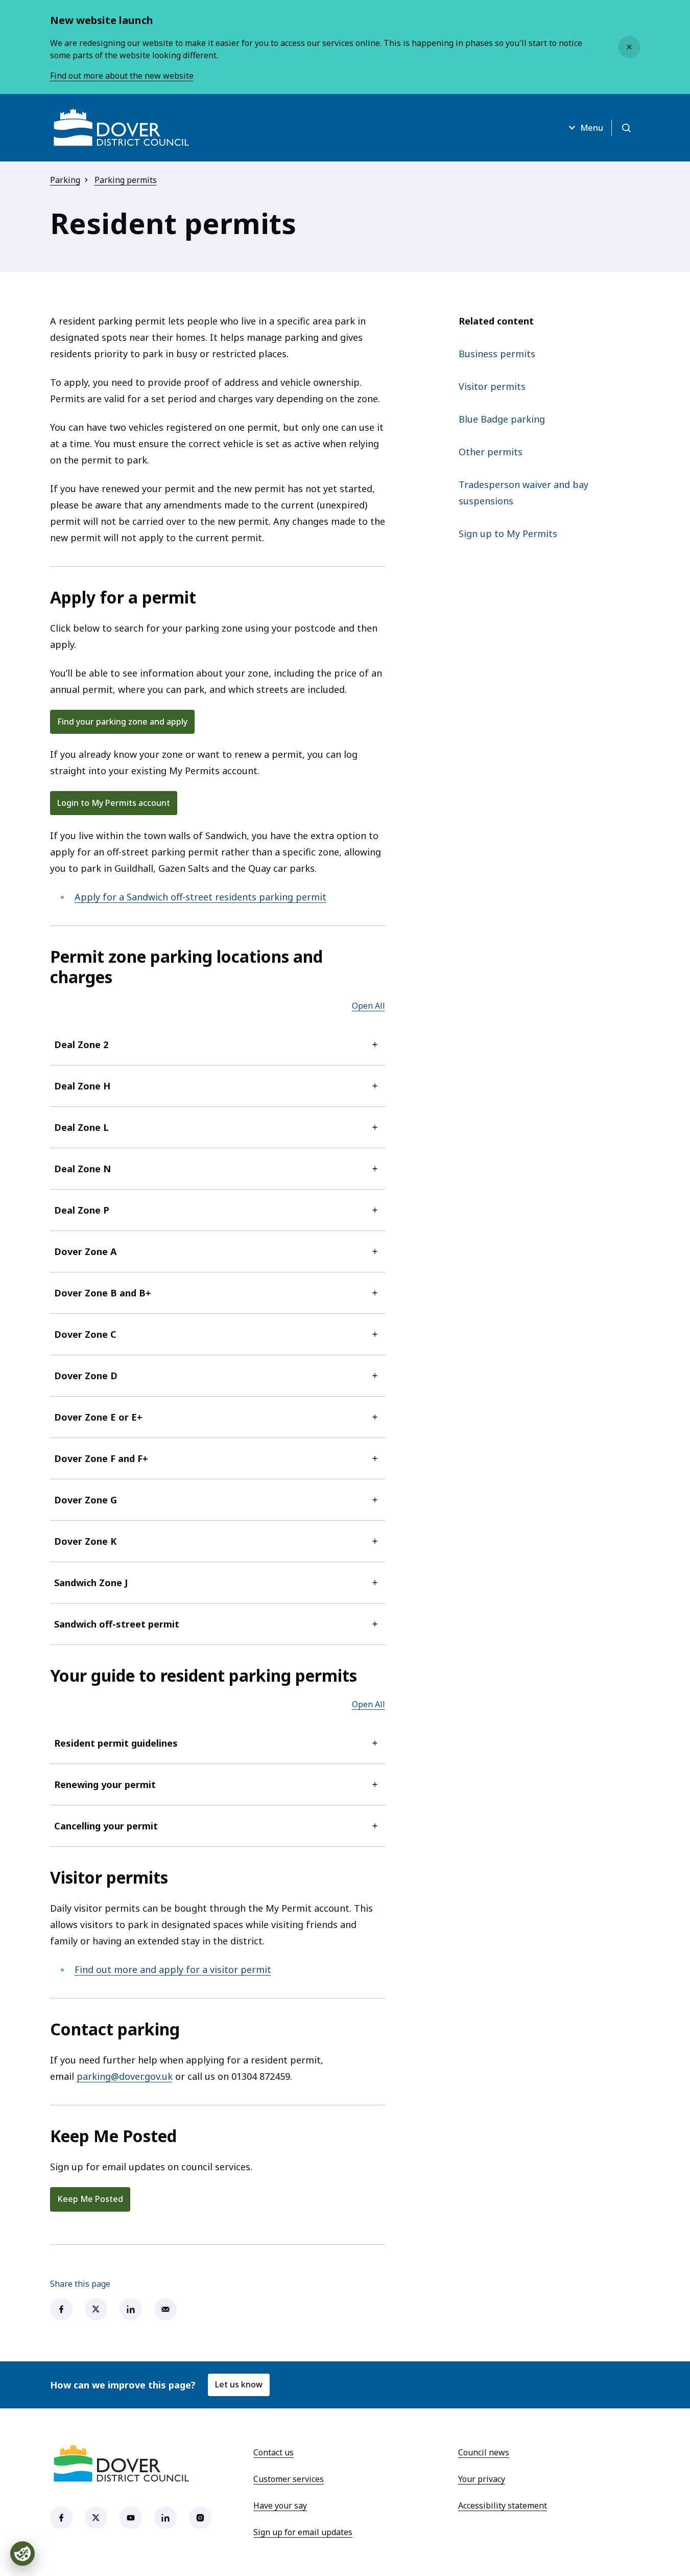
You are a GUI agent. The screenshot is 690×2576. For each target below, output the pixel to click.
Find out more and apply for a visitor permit (173, 1969)
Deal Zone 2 (81, 1045)
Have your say (280, 2505)
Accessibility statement (503, 2505)
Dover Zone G (86, 1500)
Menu (592, 128)
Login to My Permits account (114, 803)
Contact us (273, 2452)
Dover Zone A (85, 1251)
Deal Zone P (82, 1210)
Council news (484, 2452)
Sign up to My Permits (508, 533)
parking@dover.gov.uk (125, 2076)
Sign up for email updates (303, 2532)
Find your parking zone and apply (122, 722)
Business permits (497, 354)
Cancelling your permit (106, 1826)
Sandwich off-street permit (117, 1624)
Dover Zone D (86, 1376)
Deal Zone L (81, 1127)
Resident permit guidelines (116, 1743)
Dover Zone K (85, 1541)
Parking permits (126, 180)
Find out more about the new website (122, 76)
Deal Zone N (82, 1169)
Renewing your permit (105, 1784)
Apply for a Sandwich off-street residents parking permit (200, 897)
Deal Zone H (82, 1086)
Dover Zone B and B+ (103, 1293)
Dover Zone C (85, 1334)
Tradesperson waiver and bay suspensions (524, 493)
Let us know (239, 2384)
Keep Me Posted (90, 2199)
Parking (65, 180)
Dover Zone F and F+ (101, 1458)
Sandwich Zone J (91, 1583)
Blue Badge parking (502, 419)
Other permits (491, 452)
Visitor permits (492, 386)
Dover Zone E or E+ (98, 1417)
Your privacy (482, 2479)
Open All (368, 1006)
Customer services (289, 2479)
